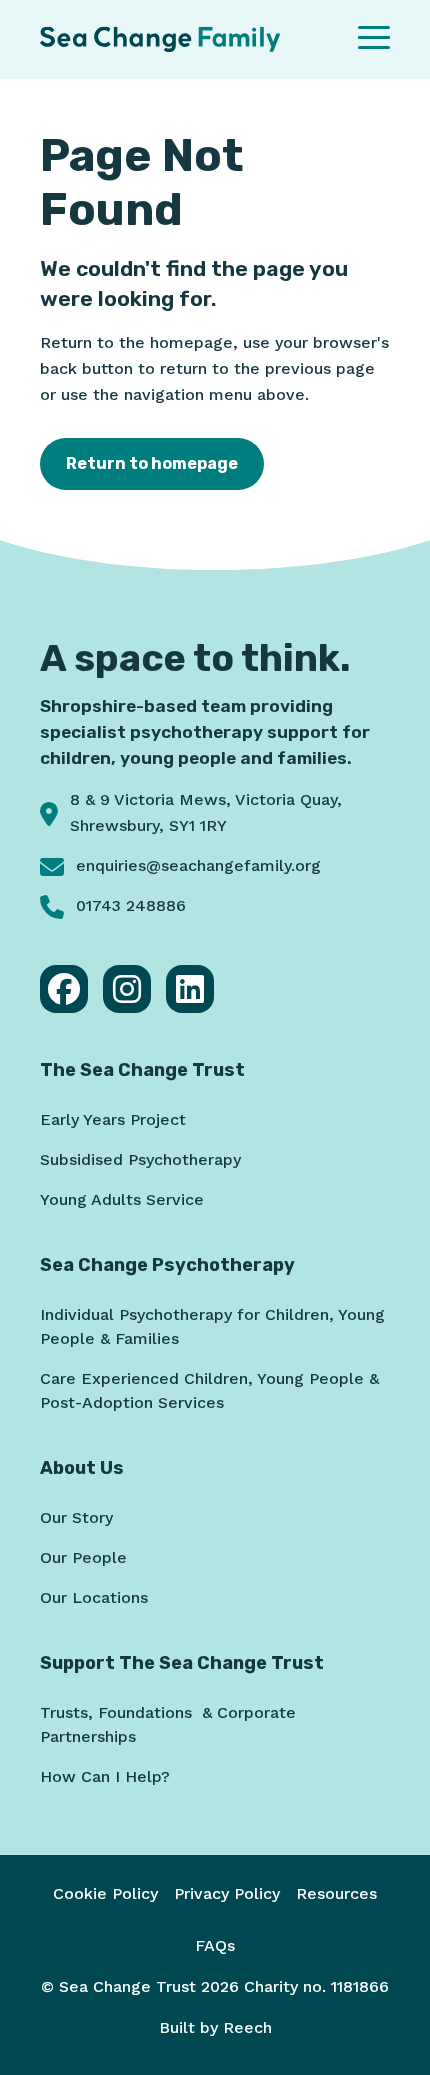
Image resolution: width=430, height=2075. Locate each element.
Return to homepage (152, 463)
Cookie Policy (105, 1893)
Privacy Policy (227, 1893)
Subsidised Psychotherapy (140, 1159)
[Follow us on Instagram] (127, 989)
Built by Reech (215, 2027)
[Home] (160, 39)
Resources (336, 1893)
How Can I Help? (105, 1776)
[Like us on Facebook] (64, 989)
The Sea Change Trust (142, 1070)
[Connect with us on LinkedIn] (190, 989)
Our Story (76, 1517)
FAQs (215, 1945)
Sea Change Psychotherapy (167, 1265)
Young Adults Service (122, 1199)
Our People (83, 1557)
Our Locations (94, 1597)
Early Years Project (113, 1119)
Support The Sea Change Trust (182, 1663)
